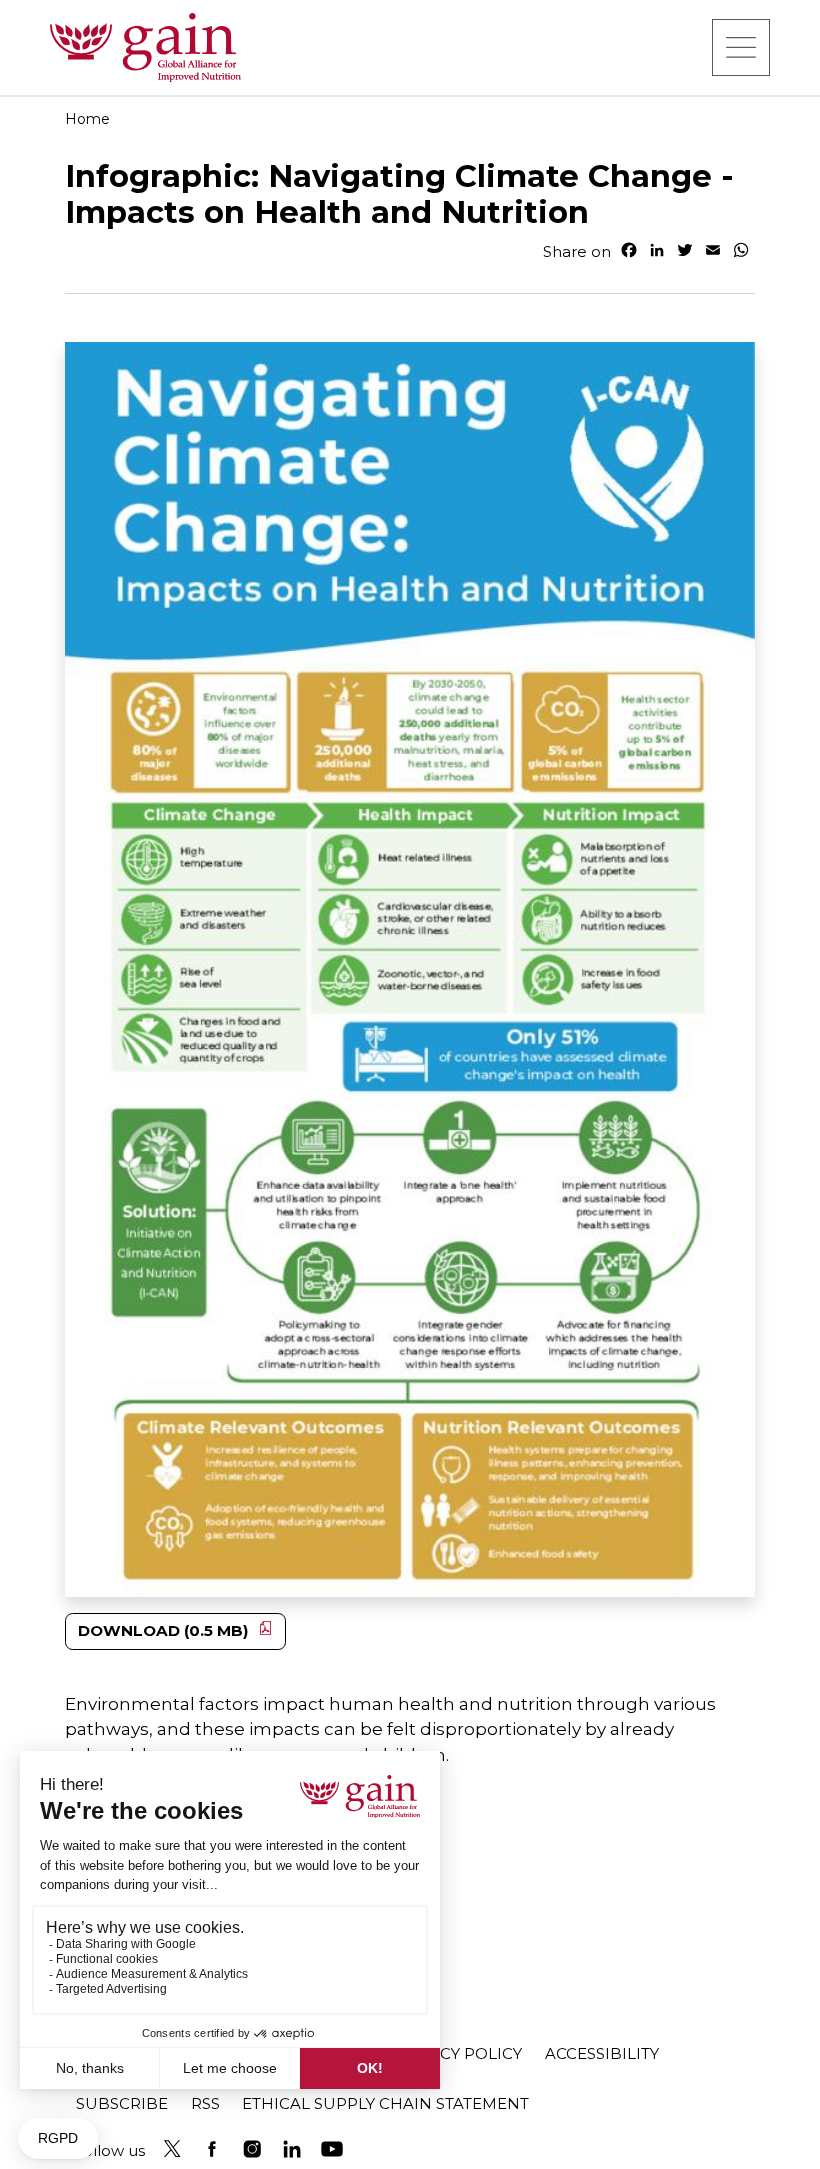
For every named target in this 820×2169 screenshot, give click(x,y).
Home (87, 119)
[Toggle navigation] (741, 47)
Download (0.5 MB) (163, 1630)
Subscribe (122, 2103)
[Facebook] (212, 2149)
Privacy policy (457, 2053)
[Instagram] (252, 2149)
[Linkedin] (292, 2149)
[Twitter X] (172, 2149)
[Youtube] (332, 2149)
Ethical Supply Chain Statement (385, 2103)
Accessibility (602, 2053)
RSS (205, 2103)
